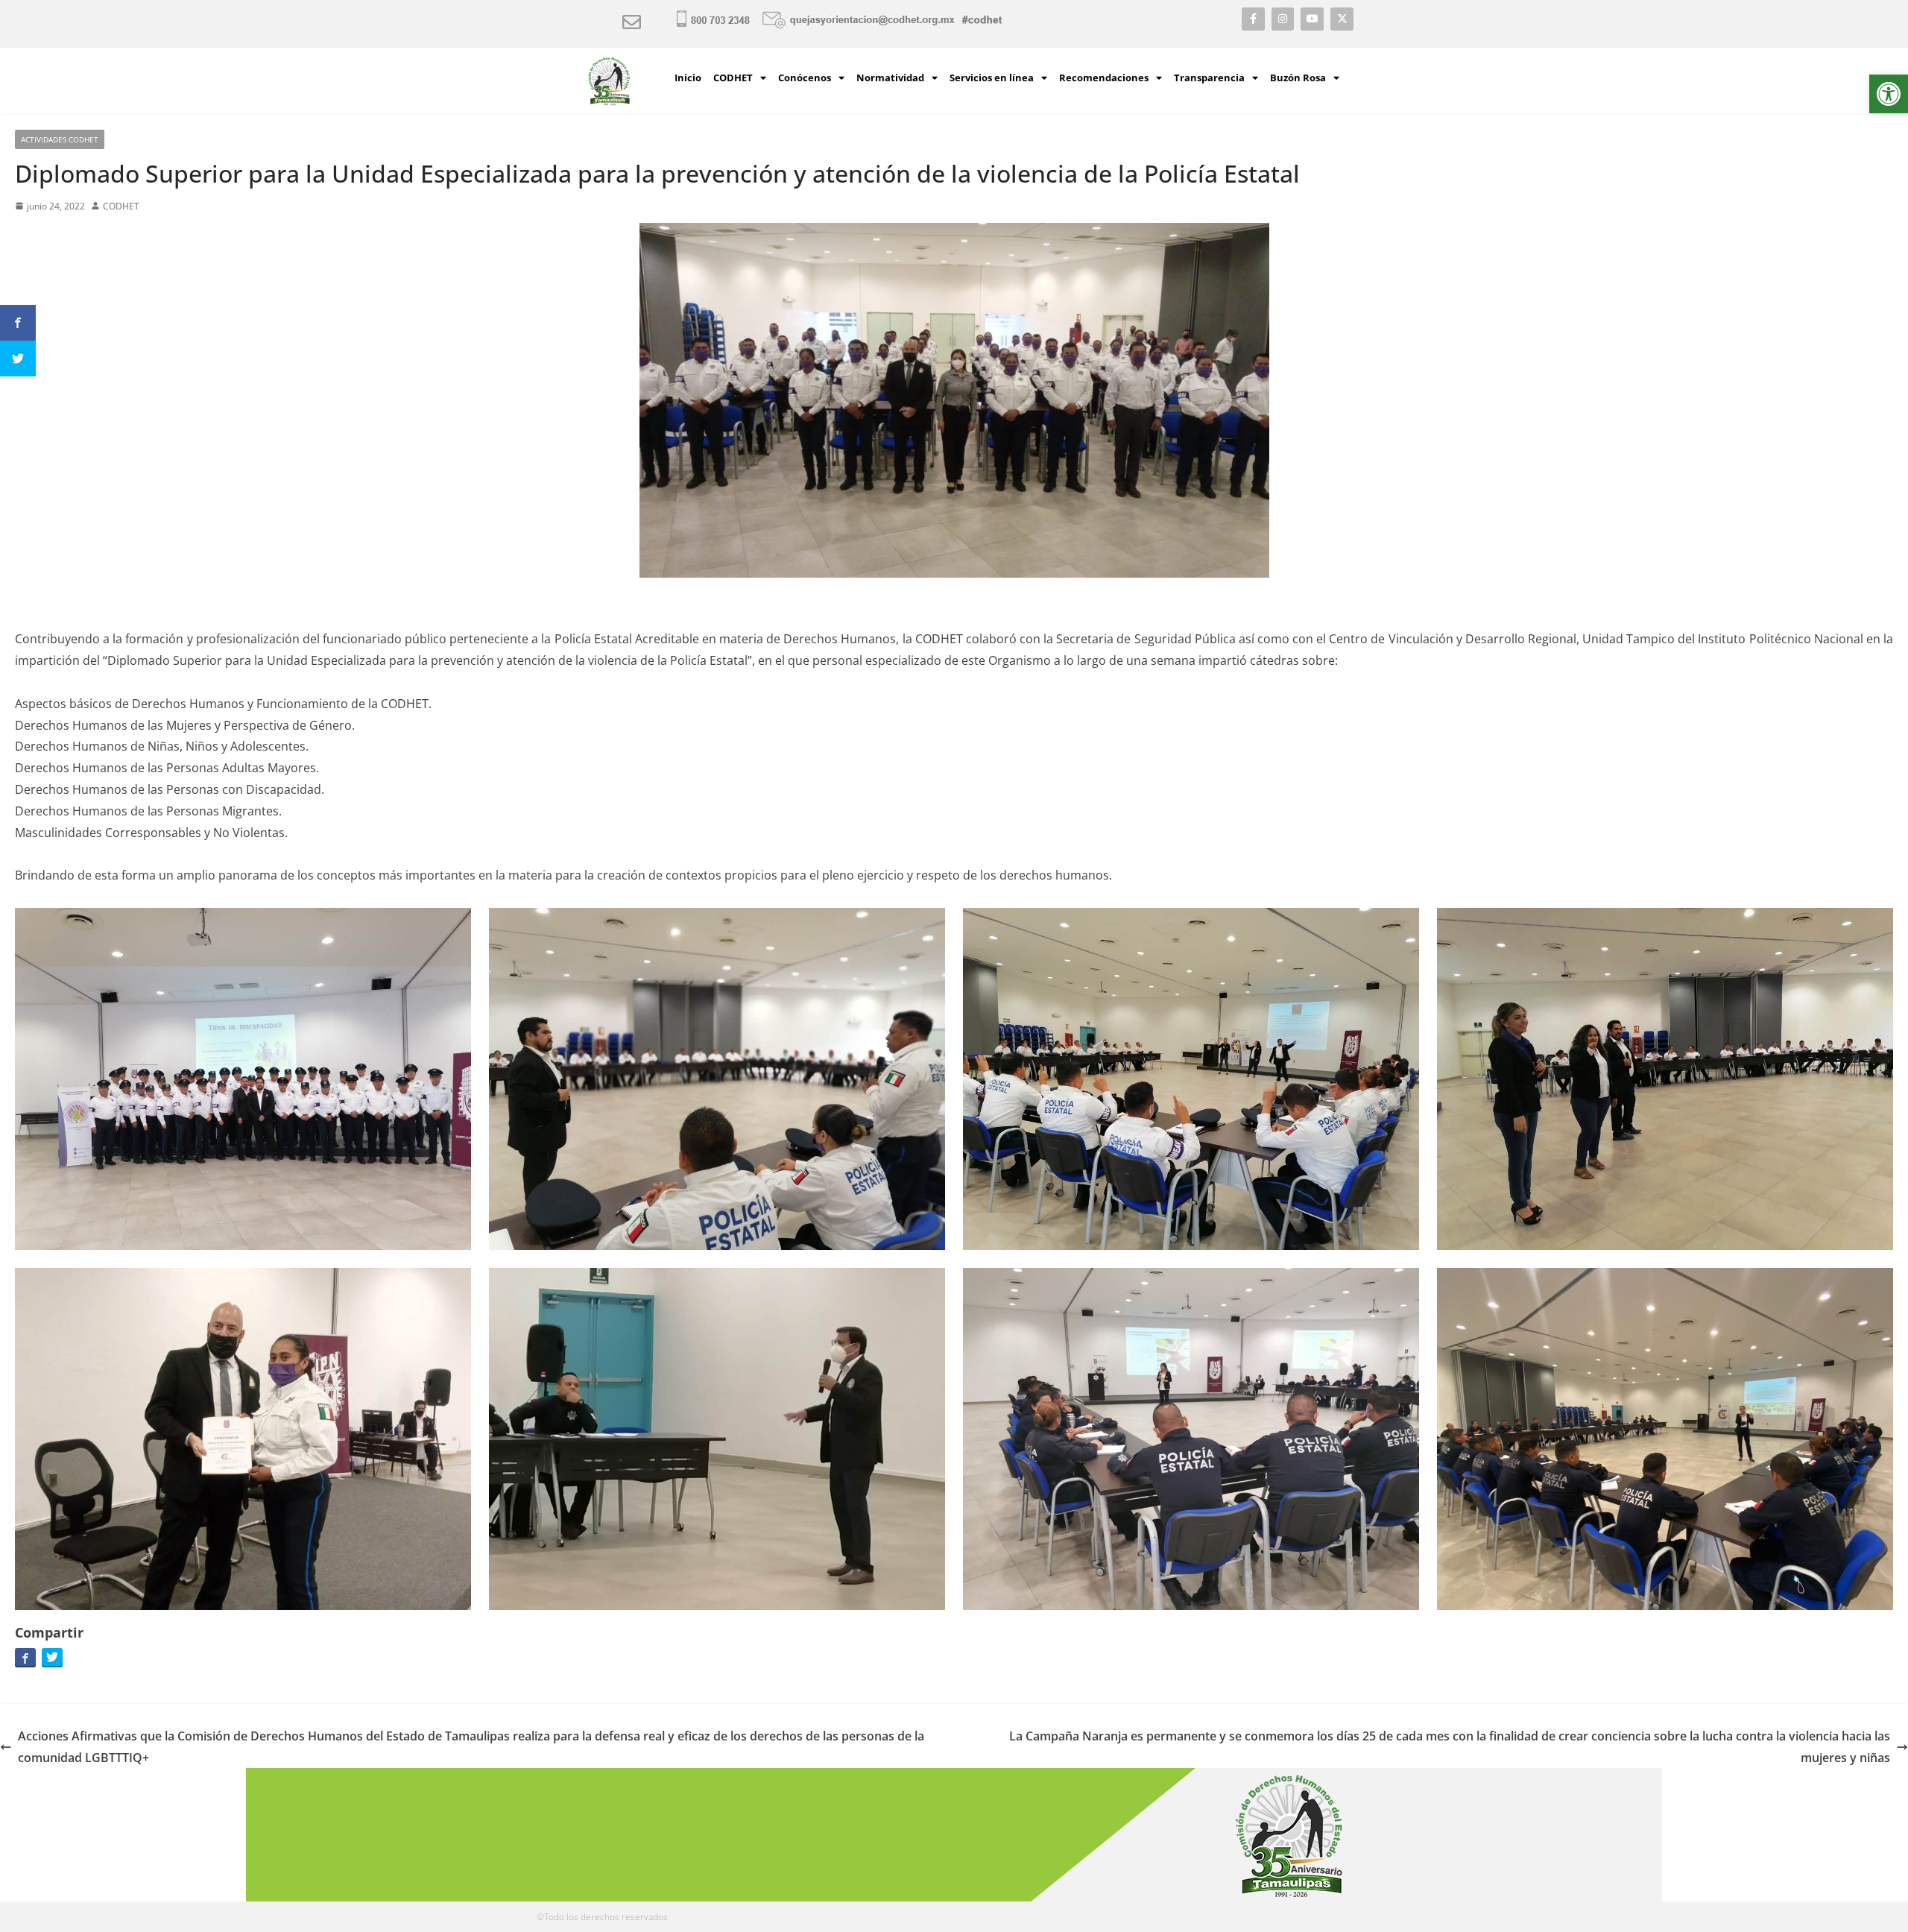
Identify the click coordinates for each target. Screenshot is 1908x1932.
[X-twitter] (1342, 19)
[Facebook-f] (1253, 19)
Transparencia (1209, 78)
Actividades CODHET (60, 139)
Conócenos (805, 78)
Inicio (688, 78)
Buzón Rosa (1298, 78)
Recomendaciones (1104, 78)
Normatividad (890, 78)
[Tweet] (52, 1657)
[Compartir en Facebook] (25, 1657)
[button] (1889, 94)
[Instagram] (1283, 19)
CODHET (733, 78)
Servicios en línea (992, 78)
